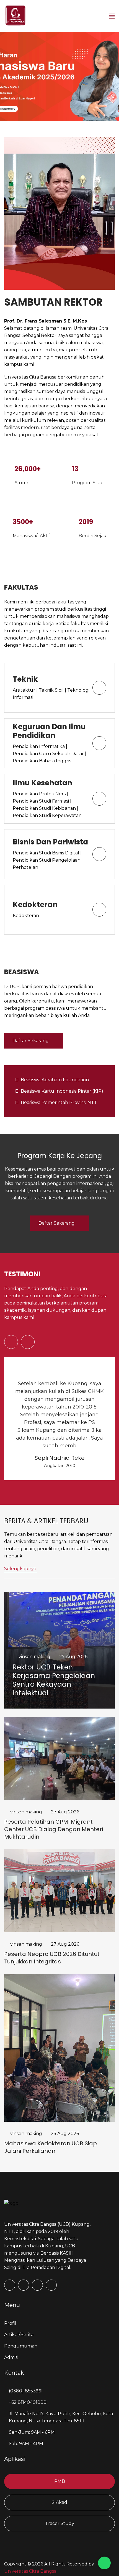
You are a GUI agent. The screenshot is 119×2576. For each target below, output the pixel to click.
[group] (59, 76)
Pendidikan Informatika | (40, 746)
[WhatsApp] (104, 2563)
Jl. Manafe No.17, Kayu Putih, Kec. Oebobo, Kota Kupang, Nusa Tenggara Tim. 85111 (61, 2417)
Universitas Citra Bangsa (30, 2571)
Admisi (11, 2357)
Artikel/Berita (19, 2335)
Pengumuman (21, 2346)
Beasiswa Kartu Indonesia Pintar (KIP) (62, 1091)
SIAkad (59, 2502)
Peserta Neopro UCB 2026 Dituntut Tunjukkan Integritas (52, 1958)
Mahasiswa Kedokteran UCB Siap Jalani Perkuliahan (51, 2147)
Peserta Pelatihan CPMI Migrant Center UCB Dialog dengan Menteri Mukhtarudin (54, 1829)
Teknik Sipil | (53, 690)
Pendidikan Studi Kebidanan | (46, 808)
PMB (60, 2481)
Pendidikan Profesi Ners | (40, 794)
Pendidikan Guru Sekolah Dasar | (50, 754)
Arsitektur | (26, 690)
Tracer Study (60, 2523)
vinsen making (34, 1657)
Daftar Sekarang (31, 1041)
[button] (11, 1342)
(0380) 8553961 (26, 2391)
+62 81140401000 (28, 2402)
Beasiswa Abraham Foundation (55, 1080)
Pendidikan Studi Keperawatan (47, 815)
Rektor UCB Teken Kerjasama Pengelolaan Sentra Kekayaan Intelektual (54, 1680)
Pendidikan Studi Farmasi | (42, 801)
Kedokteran (26, 916)
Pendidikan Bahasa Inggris (42, 761)
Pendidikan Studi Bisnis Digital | (47, 853)
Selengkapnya (20, 1569)
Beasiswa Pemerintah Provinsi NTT (59, 1102)
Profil (10, 2323)
